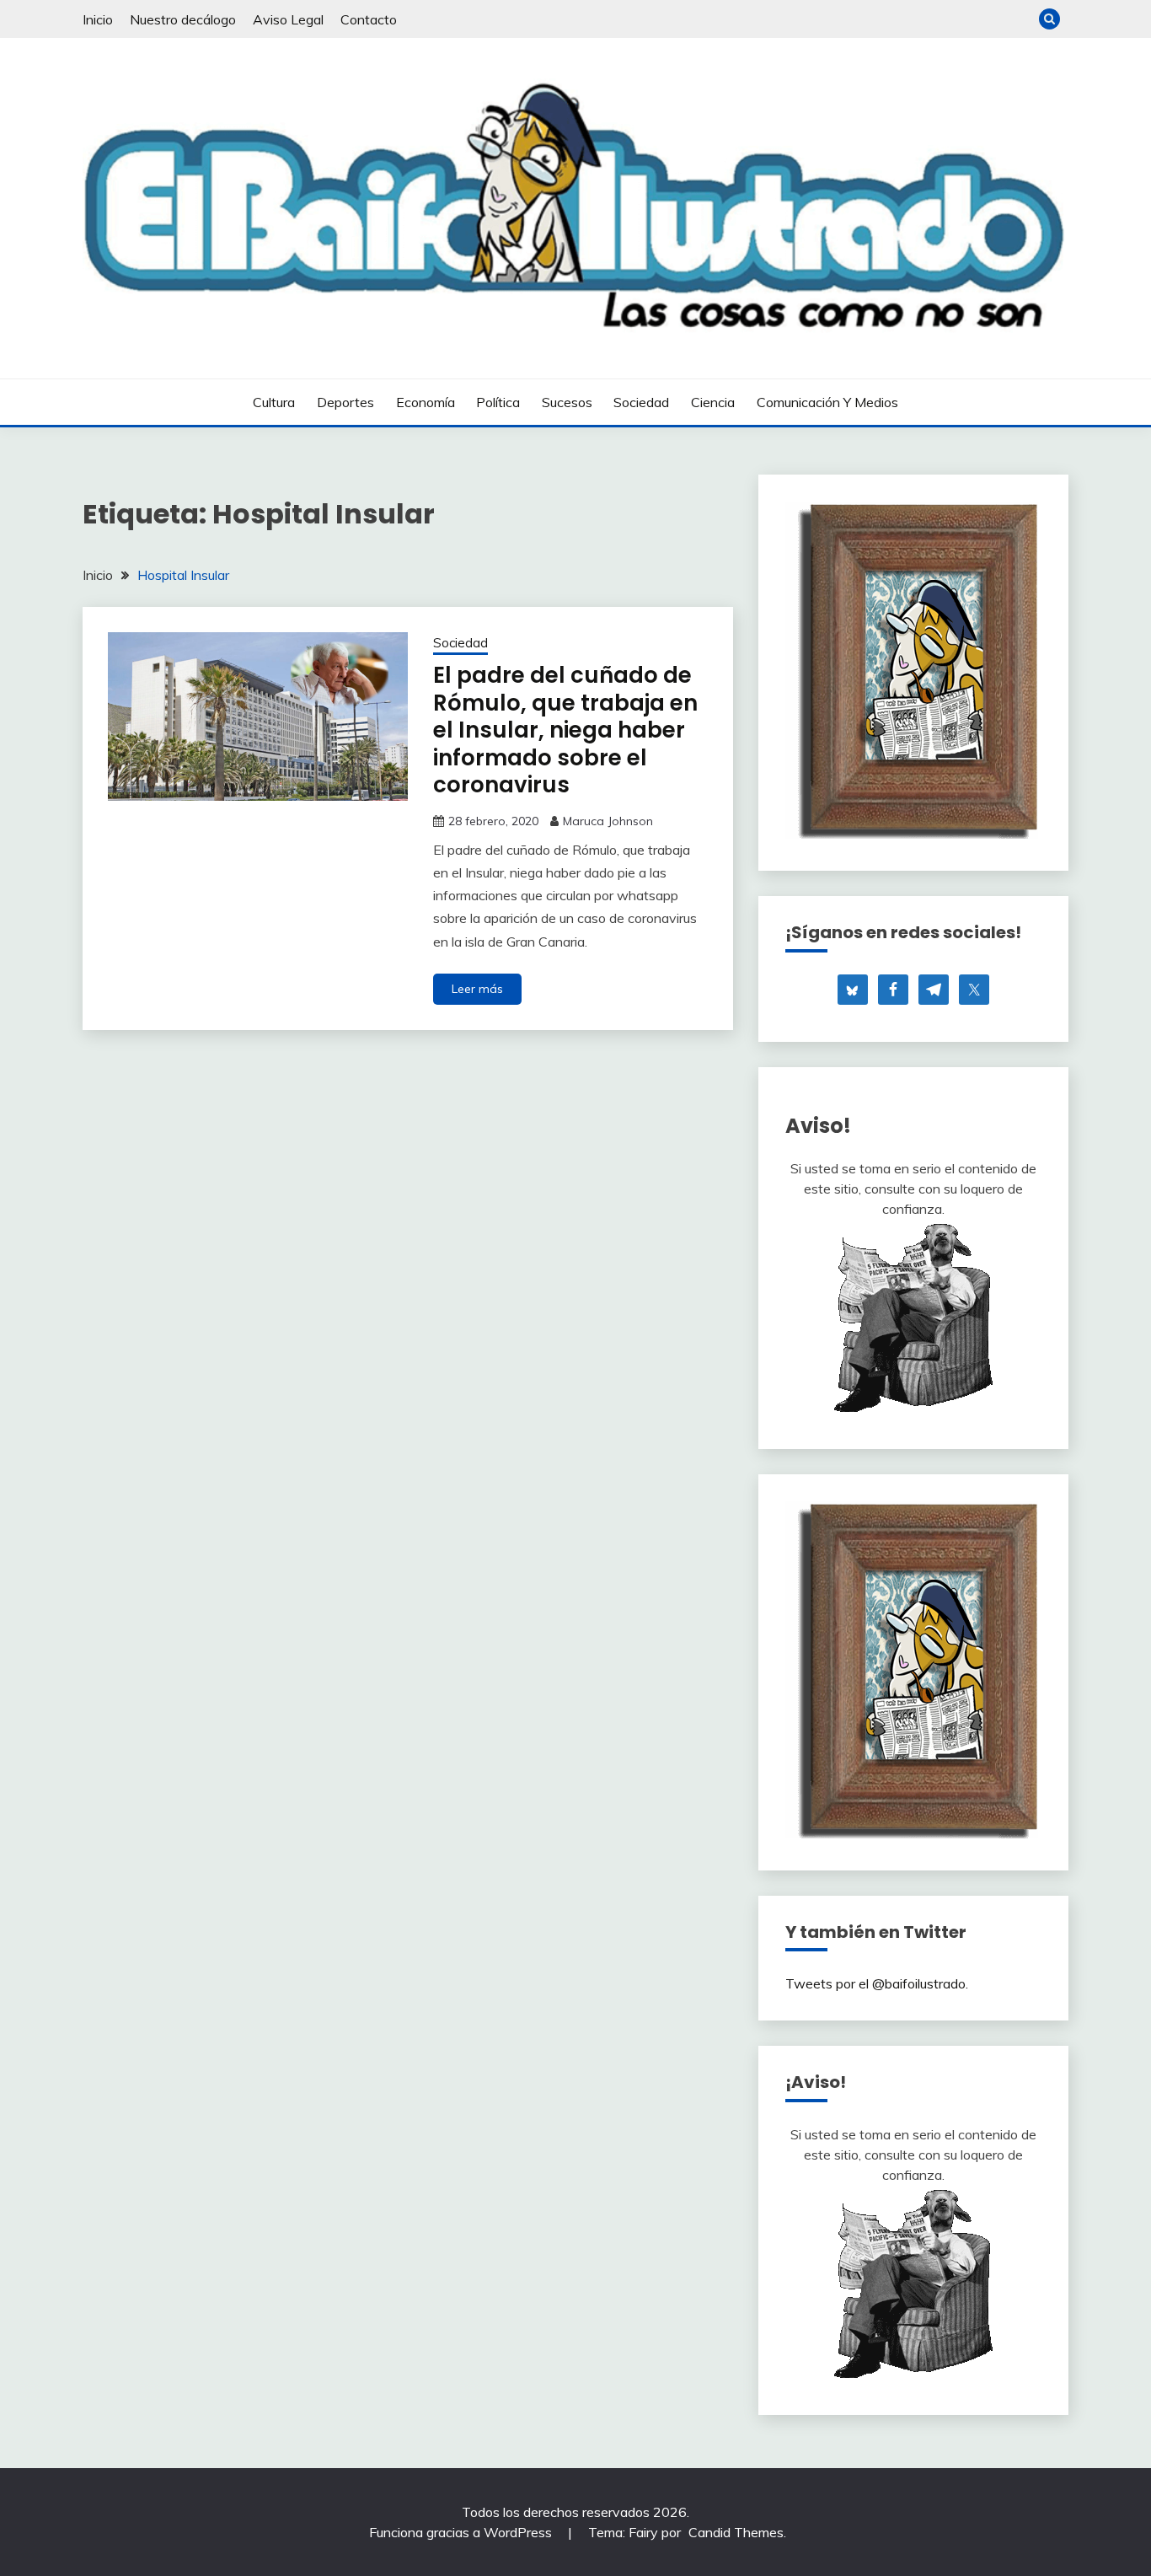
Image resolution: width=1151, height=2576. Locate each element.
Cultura (274, 402)
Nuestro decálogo (183, 19)
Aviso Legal (288, 19)
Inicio (98, 19)
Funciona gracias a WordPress (462, 2532)
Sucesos (567, 402)
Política (498, 402)
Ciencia (713, 402)
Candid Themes (736, 2532)
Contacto (369, 19)
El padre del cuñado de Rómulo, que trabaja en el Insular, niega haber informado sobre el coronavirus (565, 730)
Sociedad (641, 402)
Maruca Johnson (608, 821)
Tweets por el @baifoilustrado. (877, 1983)
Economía (426, 402)
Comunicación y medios (827, 402)
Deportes (345, 402)
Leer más (477, 989)
